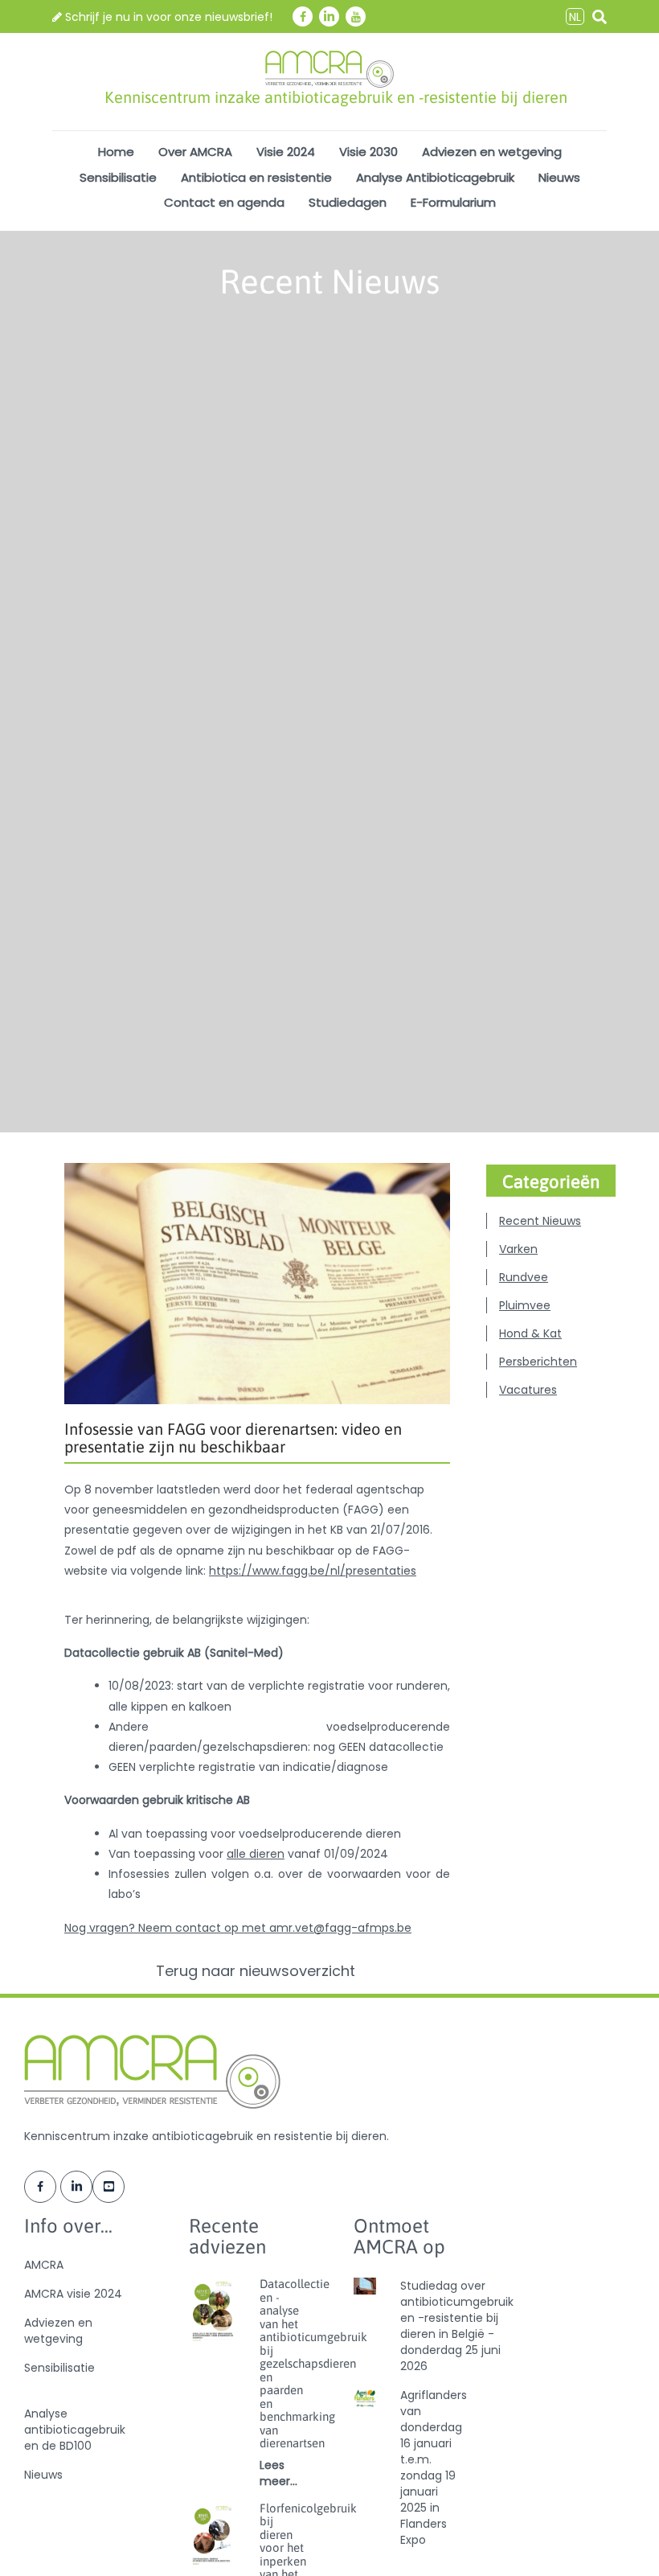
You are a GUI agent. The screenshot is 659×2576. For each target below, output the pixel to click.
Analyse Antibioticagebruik (435, 177)
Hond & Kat (530, 1333)
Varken (518, 1249)
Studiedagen (348, 202)
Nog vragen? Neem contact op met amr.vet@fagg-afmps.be (238, 1928)
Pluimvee (525, 1305)
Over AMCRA (195, 152)
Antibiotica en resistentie (256, 177)
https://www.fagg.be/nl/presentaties (313, 1571)
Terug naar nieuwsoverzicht (258, 1971)
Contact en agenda (224, 202)
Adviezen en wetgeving (492, 152)
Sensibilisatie (118, 177)
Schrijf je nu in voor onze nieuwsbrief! (167, 17)
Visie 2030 (368, 152)
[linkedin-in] (329, 16)
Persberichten (538, 1362)
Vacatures (528, 1390)
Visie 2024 (286, 152)
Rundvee (524, 1277)
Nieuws (559, 177)
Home (116, 152)
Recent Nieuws (540, 1221)
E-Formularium (453, 202)
